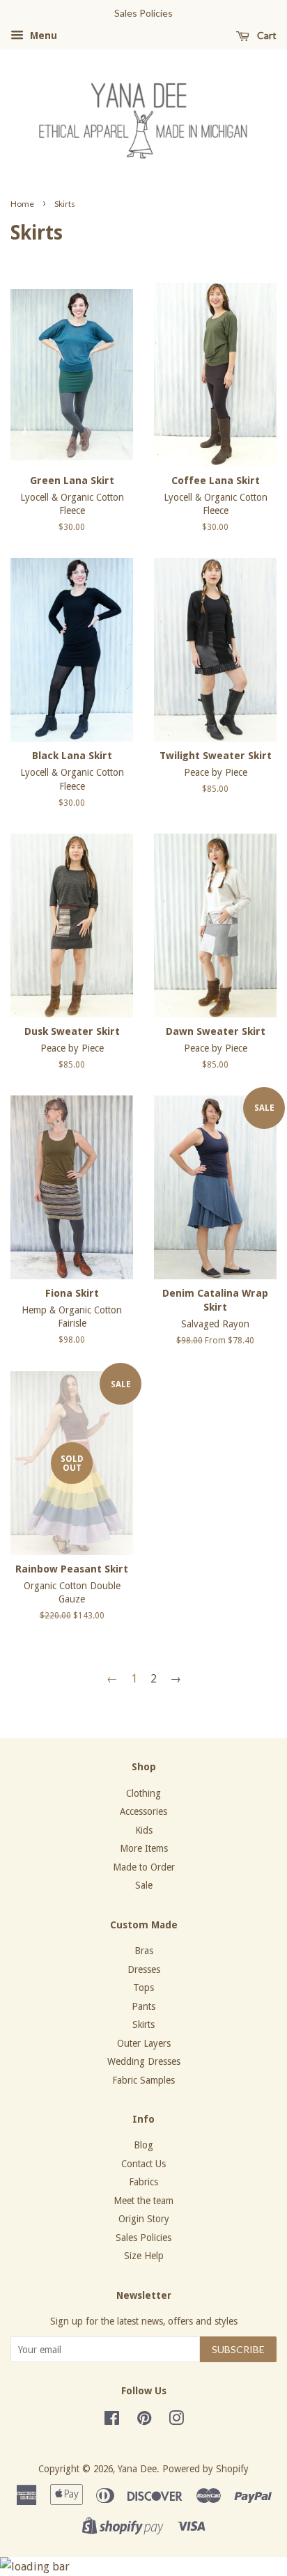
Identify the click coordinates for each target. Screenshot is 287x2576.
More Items (144, 1848)
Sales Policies (143, 2238)
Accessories (143, 1811)
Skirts (143, 2024)
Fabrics (143, 2182)
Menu (42, 36)
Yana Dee (137, 2469)
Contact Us (143, 2164)
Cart (266, 35)
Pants (143, 2006)
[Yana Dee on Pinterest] (144, 2421)
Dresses (144, 1969)
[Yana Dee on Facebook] (112, 2421)
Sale (144, 1885)
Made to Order (144, 1867)
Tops (143, 1988)
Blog (143, 2145)
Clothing (143, 1793)
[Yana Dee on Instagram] (176, 2421)
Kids (144, 1830)
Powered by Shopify (205, 2469)
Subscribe (238, 2349)
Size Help (144, 2256)
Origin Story (144, 2219)
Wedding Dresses (144, 2061)
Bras (144, 1951)
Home (22, 204)
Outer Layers (144, 2043)
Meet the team (143, 2201)
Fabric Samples (143, 2080)
